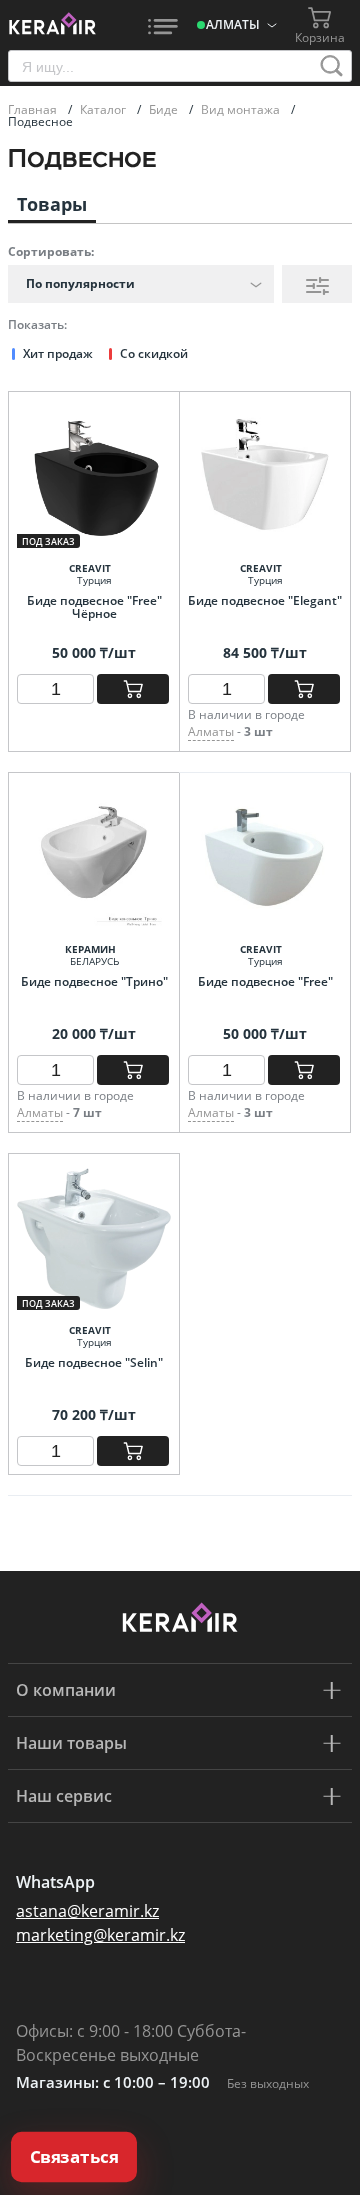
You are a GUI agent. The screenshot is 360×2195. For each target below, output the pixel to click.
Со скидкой (154, 353)
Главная (34, 109)
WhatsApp (55, 1882)
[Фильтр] (317, 284)
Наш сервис (64, 1796)
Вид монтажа (242, 109)
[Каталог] (163, 25)
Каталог (104, 109)
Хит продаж (58, 353)
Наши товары (71, 1743)
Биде (165, 109)
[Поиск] (332, 66)
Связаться (74, 2157)
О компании (66, 1690)
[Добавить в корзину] (133, 689)
